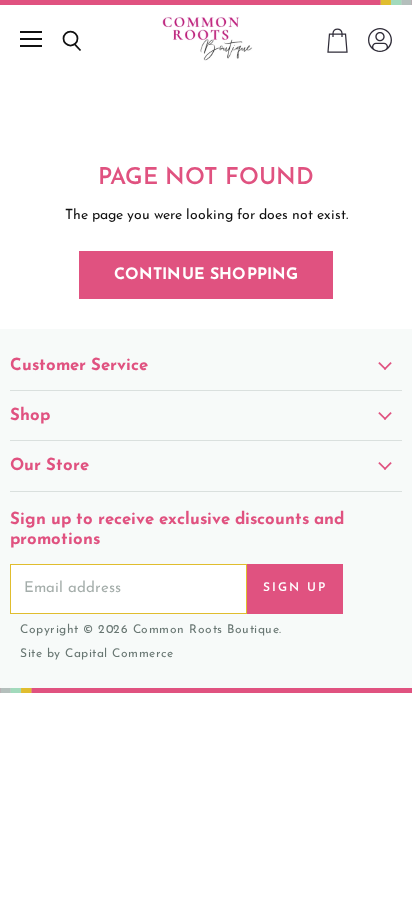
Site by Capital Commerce (96, 654)
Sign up (295, 588)
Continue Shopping (206, 275)
